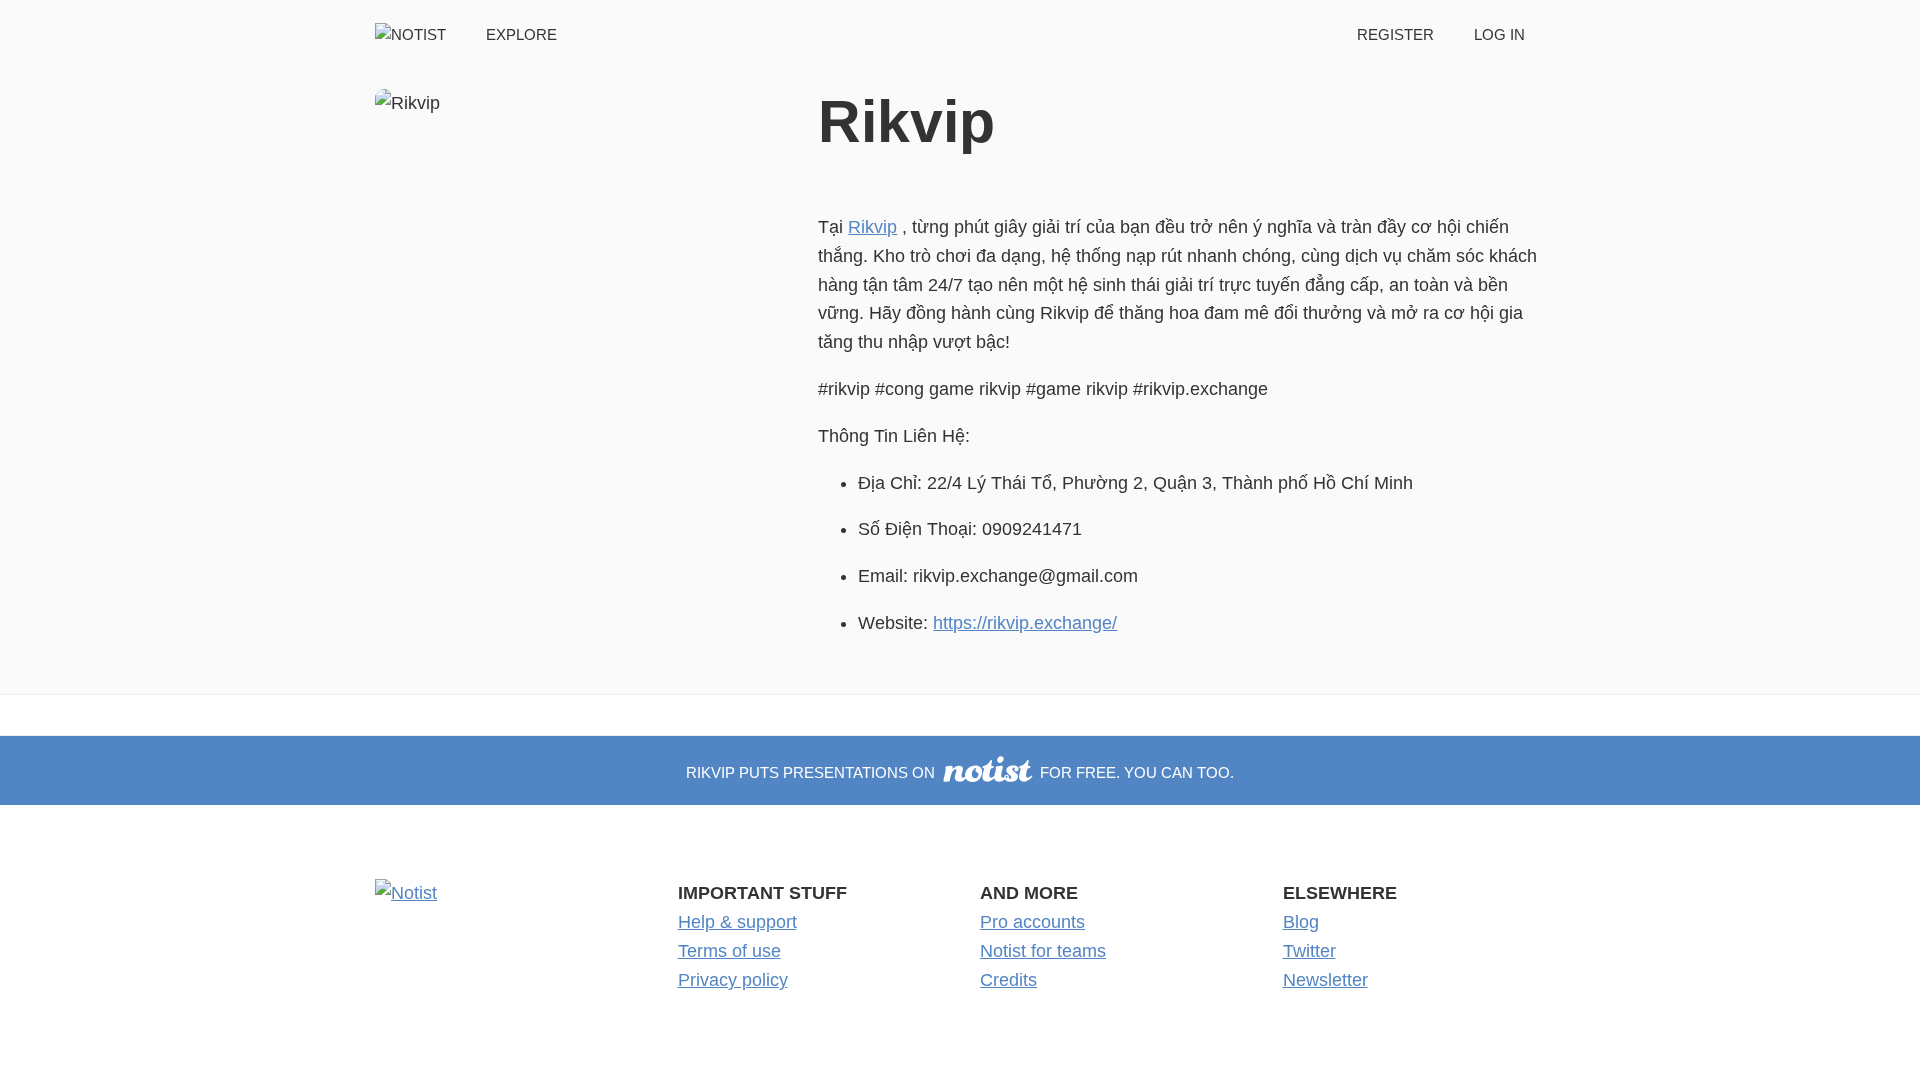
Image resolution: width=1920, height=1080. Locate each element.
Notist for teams (1043, 951)
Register (1395, 34)
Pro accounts (1032, 922)
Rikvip (872, 227)
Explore (521, 34)
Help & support (737, 922)
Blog (1301, 922)
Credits (1008, 980)
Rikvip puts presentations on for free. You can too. (960, 772)
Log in (1499, 34)
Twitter (1309, 951)
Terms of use (729, 951)
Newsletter (1325, 980)
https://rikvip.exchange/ (1025, 623)
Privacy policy (733, 980)
